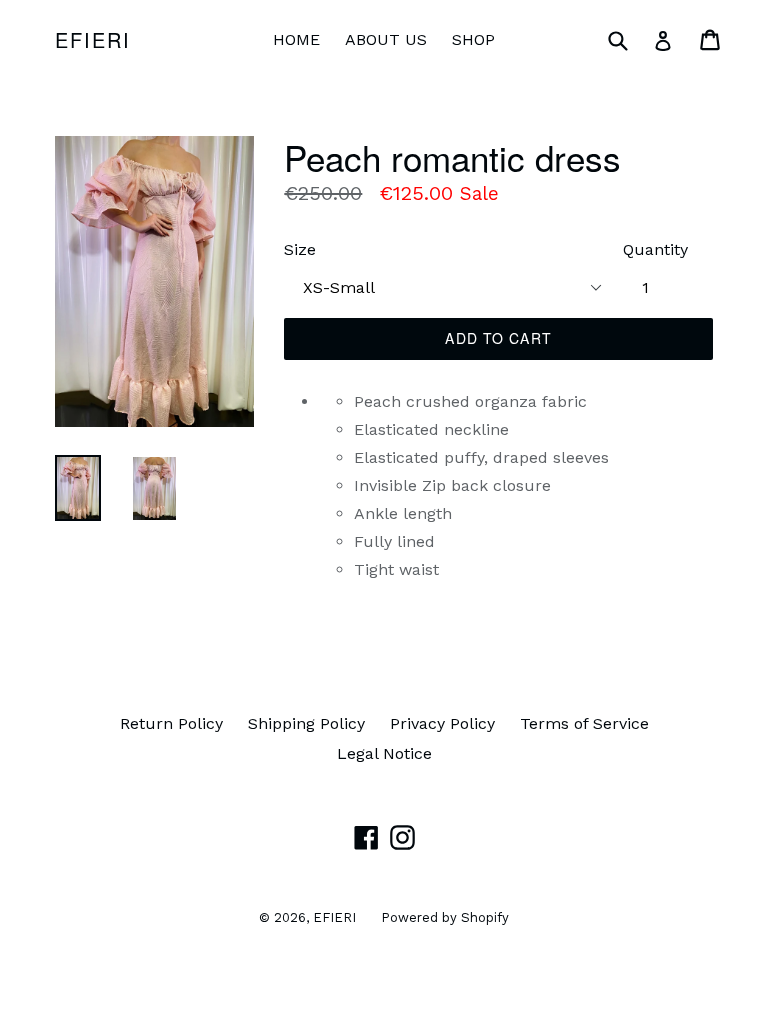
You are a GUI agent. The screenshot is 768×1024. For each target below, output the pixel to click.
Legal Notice (384, 753)
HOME (296, 39)
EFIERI (93, 40)
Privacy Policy (442, 723)
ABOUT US (386, 39)
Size (300, 249)
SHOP (473, 39)
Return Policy (171, 723)
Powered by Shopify (445, 917)
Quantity (655, 249)
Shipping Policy (306, 723)
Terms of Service (584, 723)
